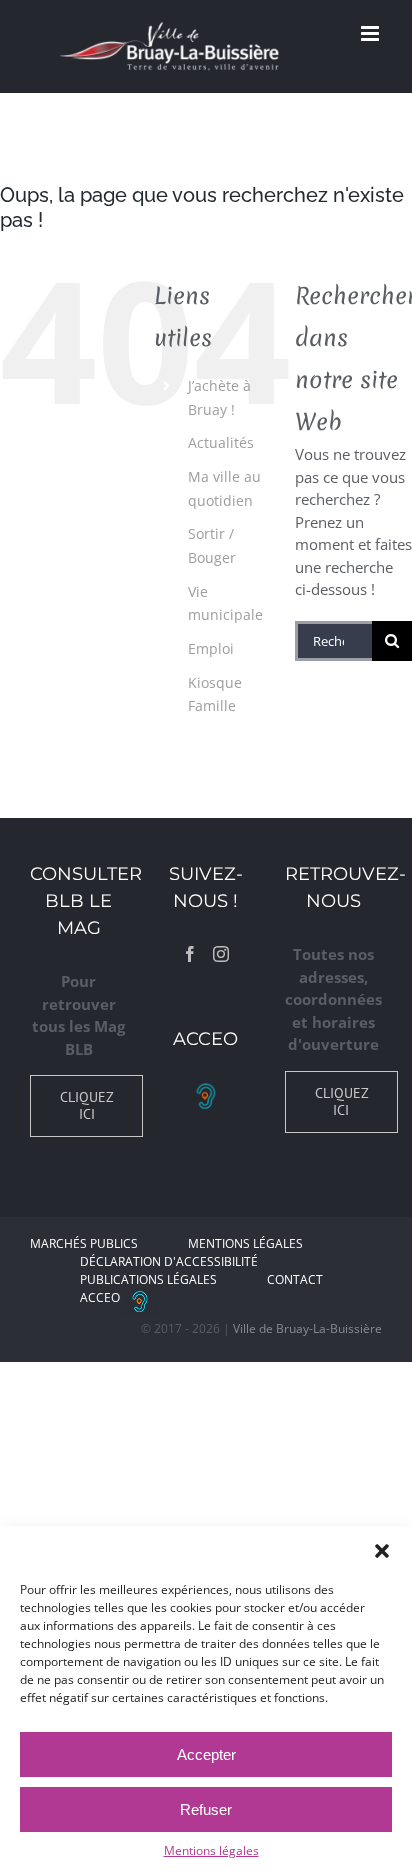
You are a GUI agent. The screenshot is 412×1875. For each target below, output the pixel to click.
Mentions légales (211, 1850)
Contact (295, 1279)
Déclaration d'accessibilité (169, 1261)
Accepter (206, 1754)
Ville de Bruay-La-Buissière (307, 1328)
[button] (382, 1551)
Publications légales (148, 1279)
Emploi (211, 648)
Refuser (206, 1809)
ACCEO (100, 1297)
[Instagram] (221, 954)
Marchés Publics (84, 1243)
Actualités (221, 442)
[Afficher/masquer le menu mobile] (371, 33)
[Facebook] (190, 954)
